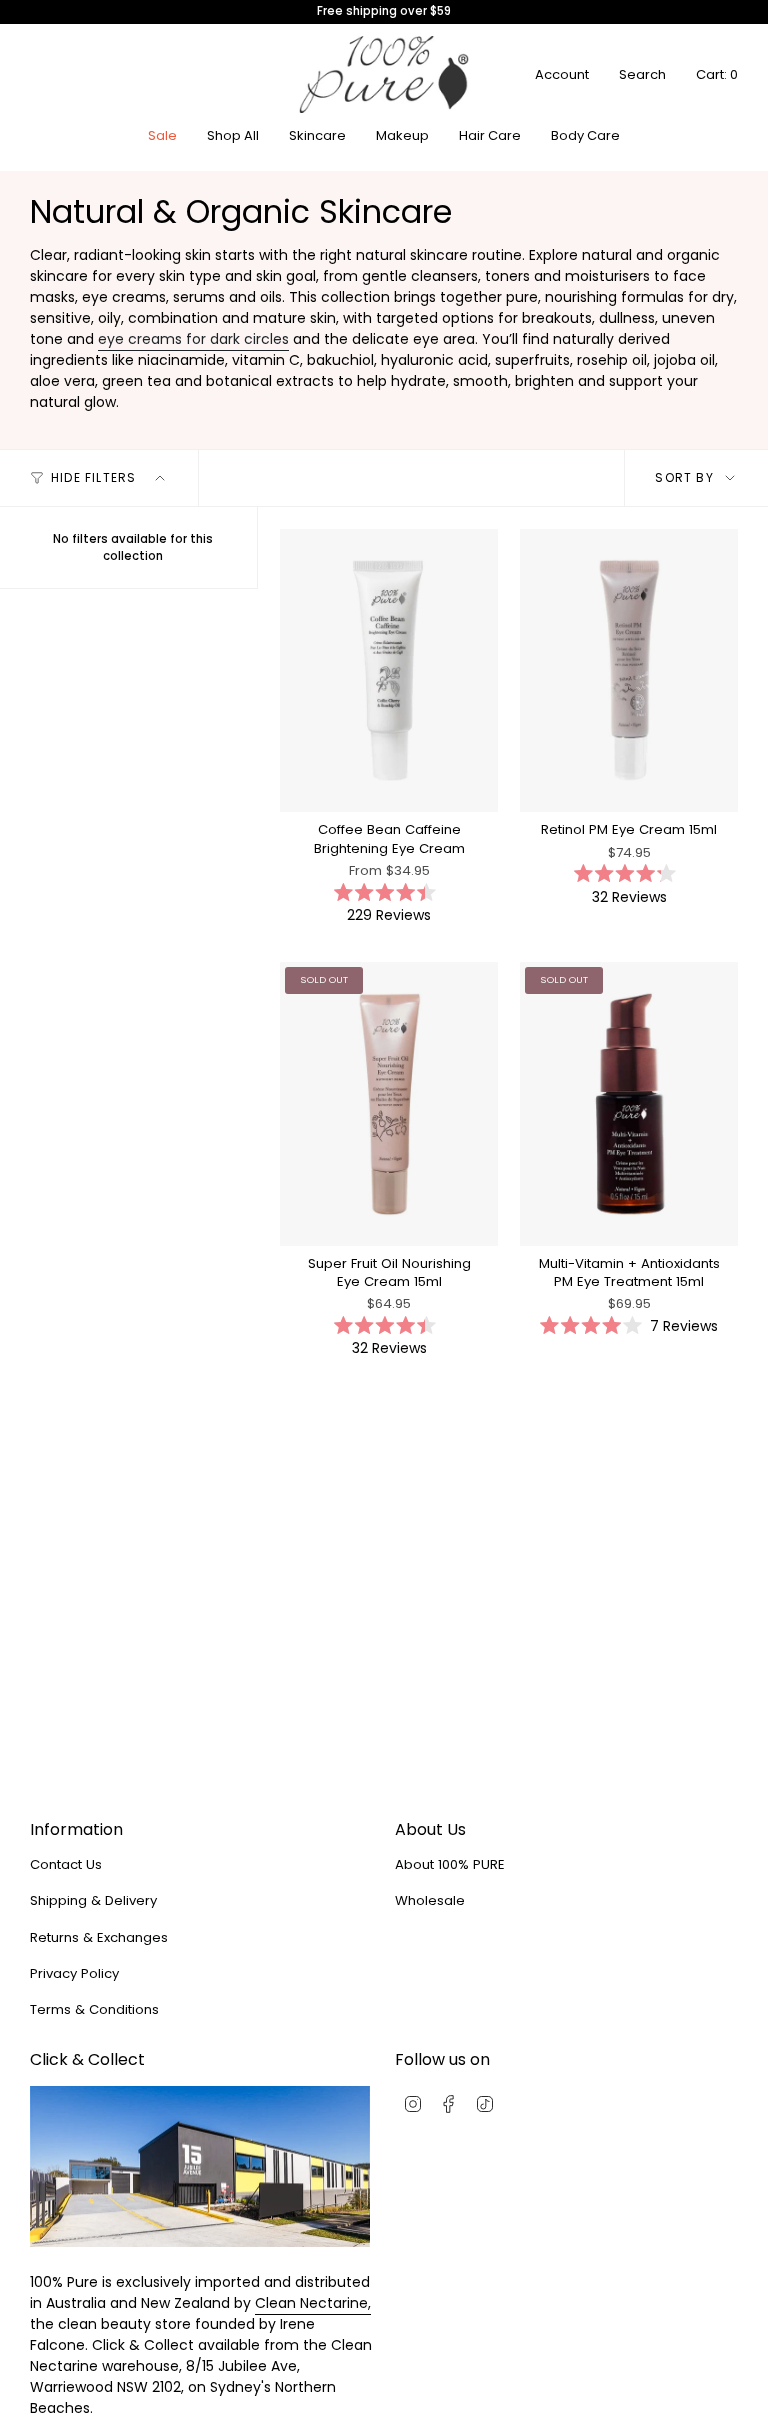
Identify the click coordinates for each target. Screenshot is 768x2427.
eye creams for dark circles (193, 339)
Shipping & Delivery (93, 1900)
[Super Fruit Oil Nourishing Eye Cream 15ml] (389, 1103)
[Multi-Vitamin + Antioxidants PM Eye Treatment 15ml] (629, 1103)
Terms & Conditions (94, 2009)
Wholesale (430, 1900)
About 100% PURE (450, 1864)
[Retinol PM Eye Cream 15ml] (629, 670)
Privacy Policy (74, 1973)
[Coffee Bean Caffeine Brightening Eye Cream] (389, 670)
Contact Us (66, 1864)
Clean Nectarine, (313, 2303)
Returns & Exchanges (99, 1937)
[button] (317, 136)
